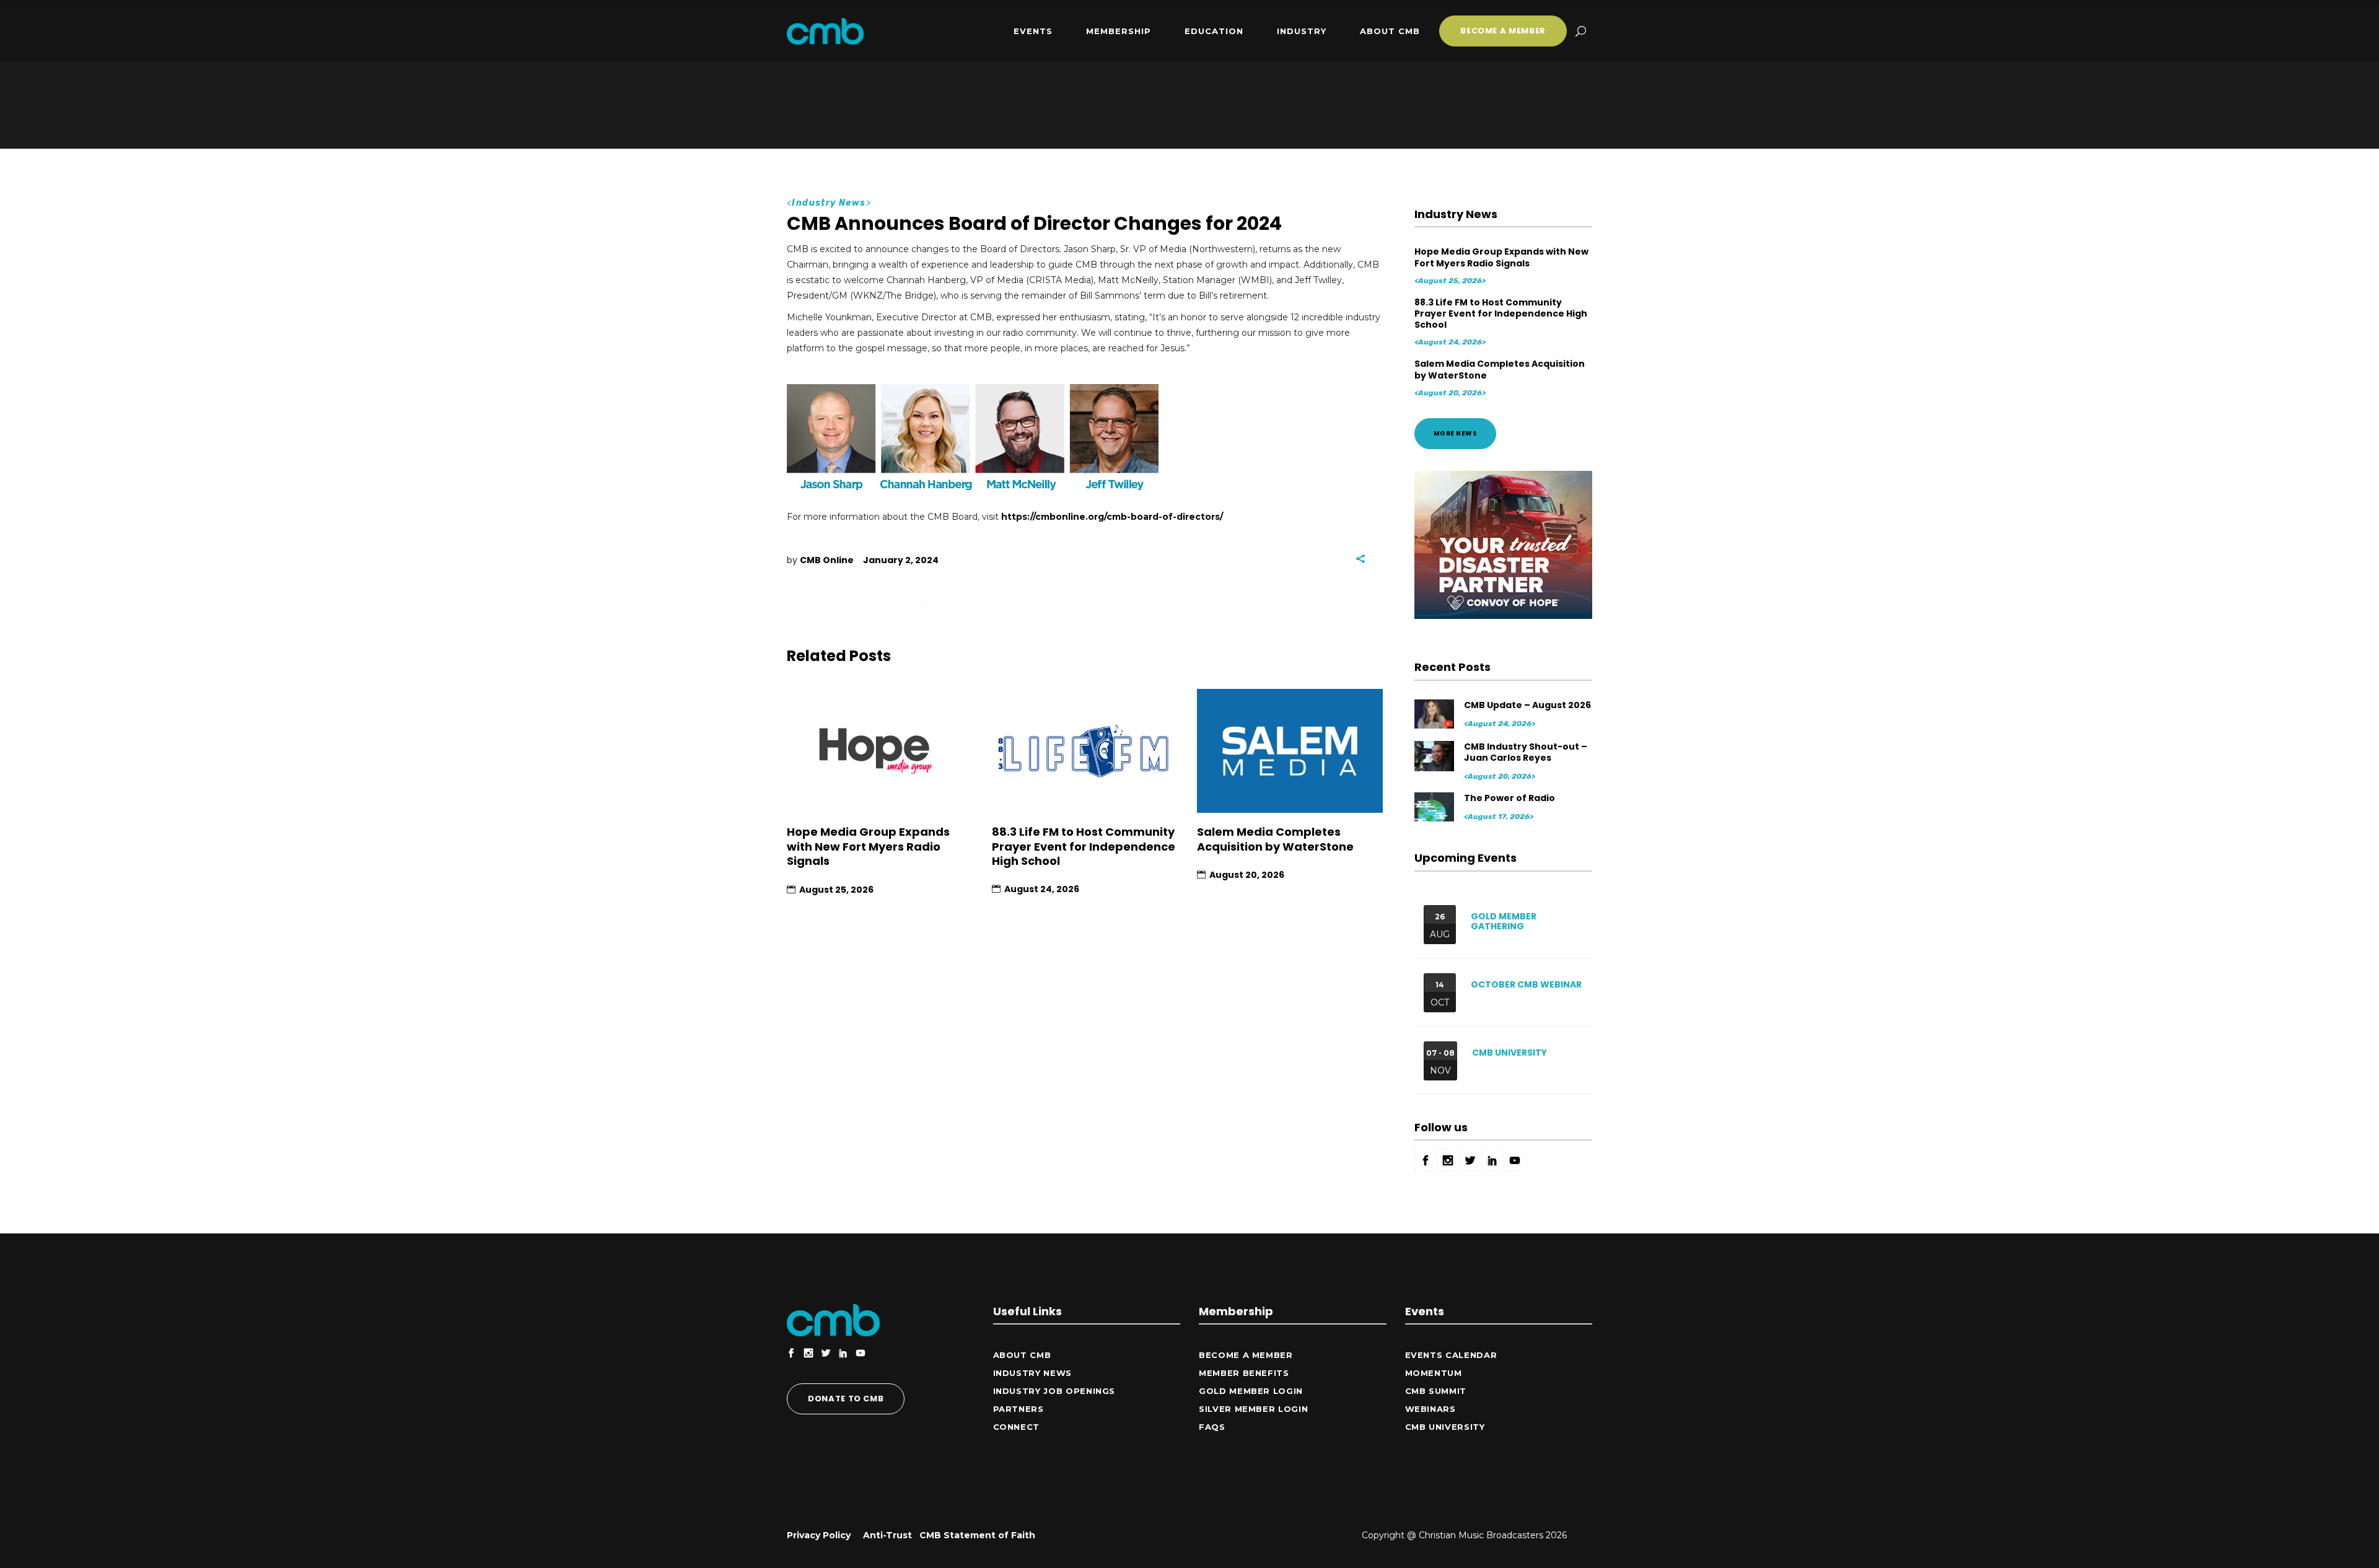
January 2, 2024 (901, 560)
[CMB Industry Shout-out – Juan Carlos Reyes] (1435, 756)
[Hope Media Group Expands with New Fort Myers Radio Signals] (880, 751)
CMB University (1509, 1053)
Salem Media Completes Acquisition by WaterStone (1275, 839)
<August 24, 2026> (1450, 342)
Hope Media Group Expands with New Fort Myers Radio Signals (868, 846)
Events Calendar (1451, 1355)
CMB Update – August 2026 (1527, 705)
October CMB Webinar (1526, 984)
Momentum (1434, 1373)
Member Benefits (1244, 1373)
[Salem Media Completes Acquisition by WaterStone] (1290, 751)
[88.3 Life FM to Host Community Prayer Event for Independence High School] (1085, 751)
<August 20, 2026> (1450, 393)
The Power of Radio (1509, 798)
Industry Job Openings (1054, 1391)
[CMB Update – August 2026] (1435, 714)
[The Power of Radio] (1435, 807)
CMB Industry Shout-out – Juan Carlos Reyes (1526, 752)
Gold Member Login (1251, 1391)
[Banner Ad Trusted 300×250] (1504, 616)
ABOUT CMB (1022, 1355)
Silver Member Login (1253, 1409)
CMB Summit (1436, 1391)
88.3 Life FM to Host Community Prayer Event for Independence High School (1084, 846)
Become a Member (1246, 1355)
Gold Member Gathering (1504, 922)
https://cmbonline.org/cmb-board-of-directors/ (1112, 517)
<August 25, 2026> (1450, 281)
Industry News (829, 203)
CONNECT (1017, 1427)
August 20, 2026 (1247, 875)
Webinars (1430, 1409)
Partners (1019, 1409)
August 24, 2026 (1042, 889)
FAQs (1212, 1427)
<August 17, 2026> (1499, 817)
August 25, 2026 (836, 890)
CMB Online (827, 560)
